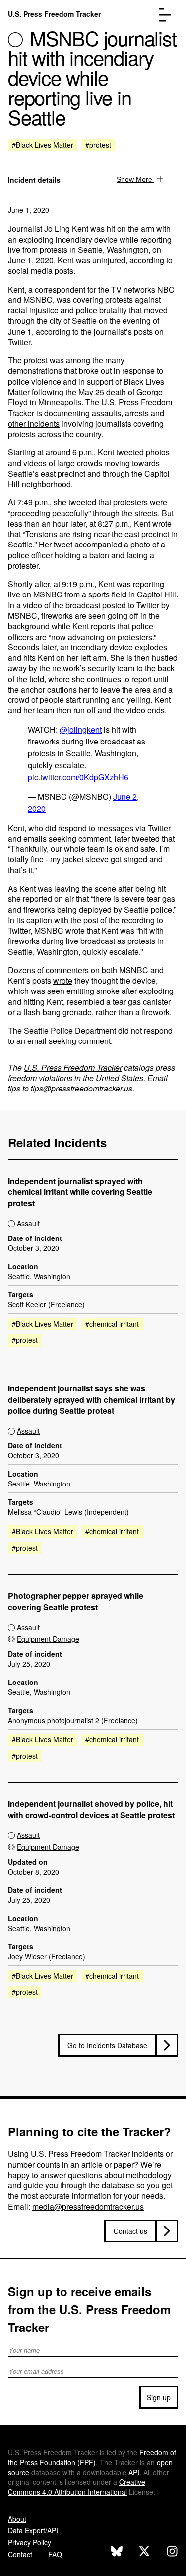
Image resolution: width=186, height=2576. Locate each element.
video (32, 605)
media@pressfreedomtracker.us (88, 2206)
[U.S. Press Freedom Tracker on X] (144, 2552)
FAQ (55, 2554)
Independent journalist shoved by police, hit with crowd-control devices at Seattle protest (91, 1809)
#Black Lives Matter (43, 145)
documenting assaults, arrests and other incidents (86, 418)
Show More (135, 179)
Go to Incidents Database (107, 2045)
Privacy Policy (30, 2542)
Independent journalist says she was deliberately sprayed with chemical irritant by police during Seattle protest (92, 1400)
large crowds (80, 463)
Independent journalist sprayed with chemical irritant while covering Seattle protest (80, 1192)
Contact (20, 2554)
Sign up (159, 2397)
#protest (98, 145)
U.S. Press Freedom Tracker (54, 14)
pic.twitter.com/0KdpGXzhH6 (78, 777)
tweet (63, 544)
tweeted (82, 502)
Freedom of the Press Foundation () (92, 2457)
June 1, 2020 (29, 210)
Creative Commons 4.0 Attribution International (77, 2487)
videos (35, 463)
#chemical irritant (112, 1324)
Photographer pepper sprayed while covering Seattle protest (76, 1602)
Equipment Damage (48, 1639)
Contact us (130, 2231)
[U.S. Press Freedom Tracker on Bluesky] (117, 2552)
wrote (63, 980)
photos (158, 452)
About (17, 2519)
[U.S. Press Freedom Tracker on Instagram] (172, 2552)
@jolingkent (81, 729)
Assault (28, 1223)
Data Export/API (33, 2530)
